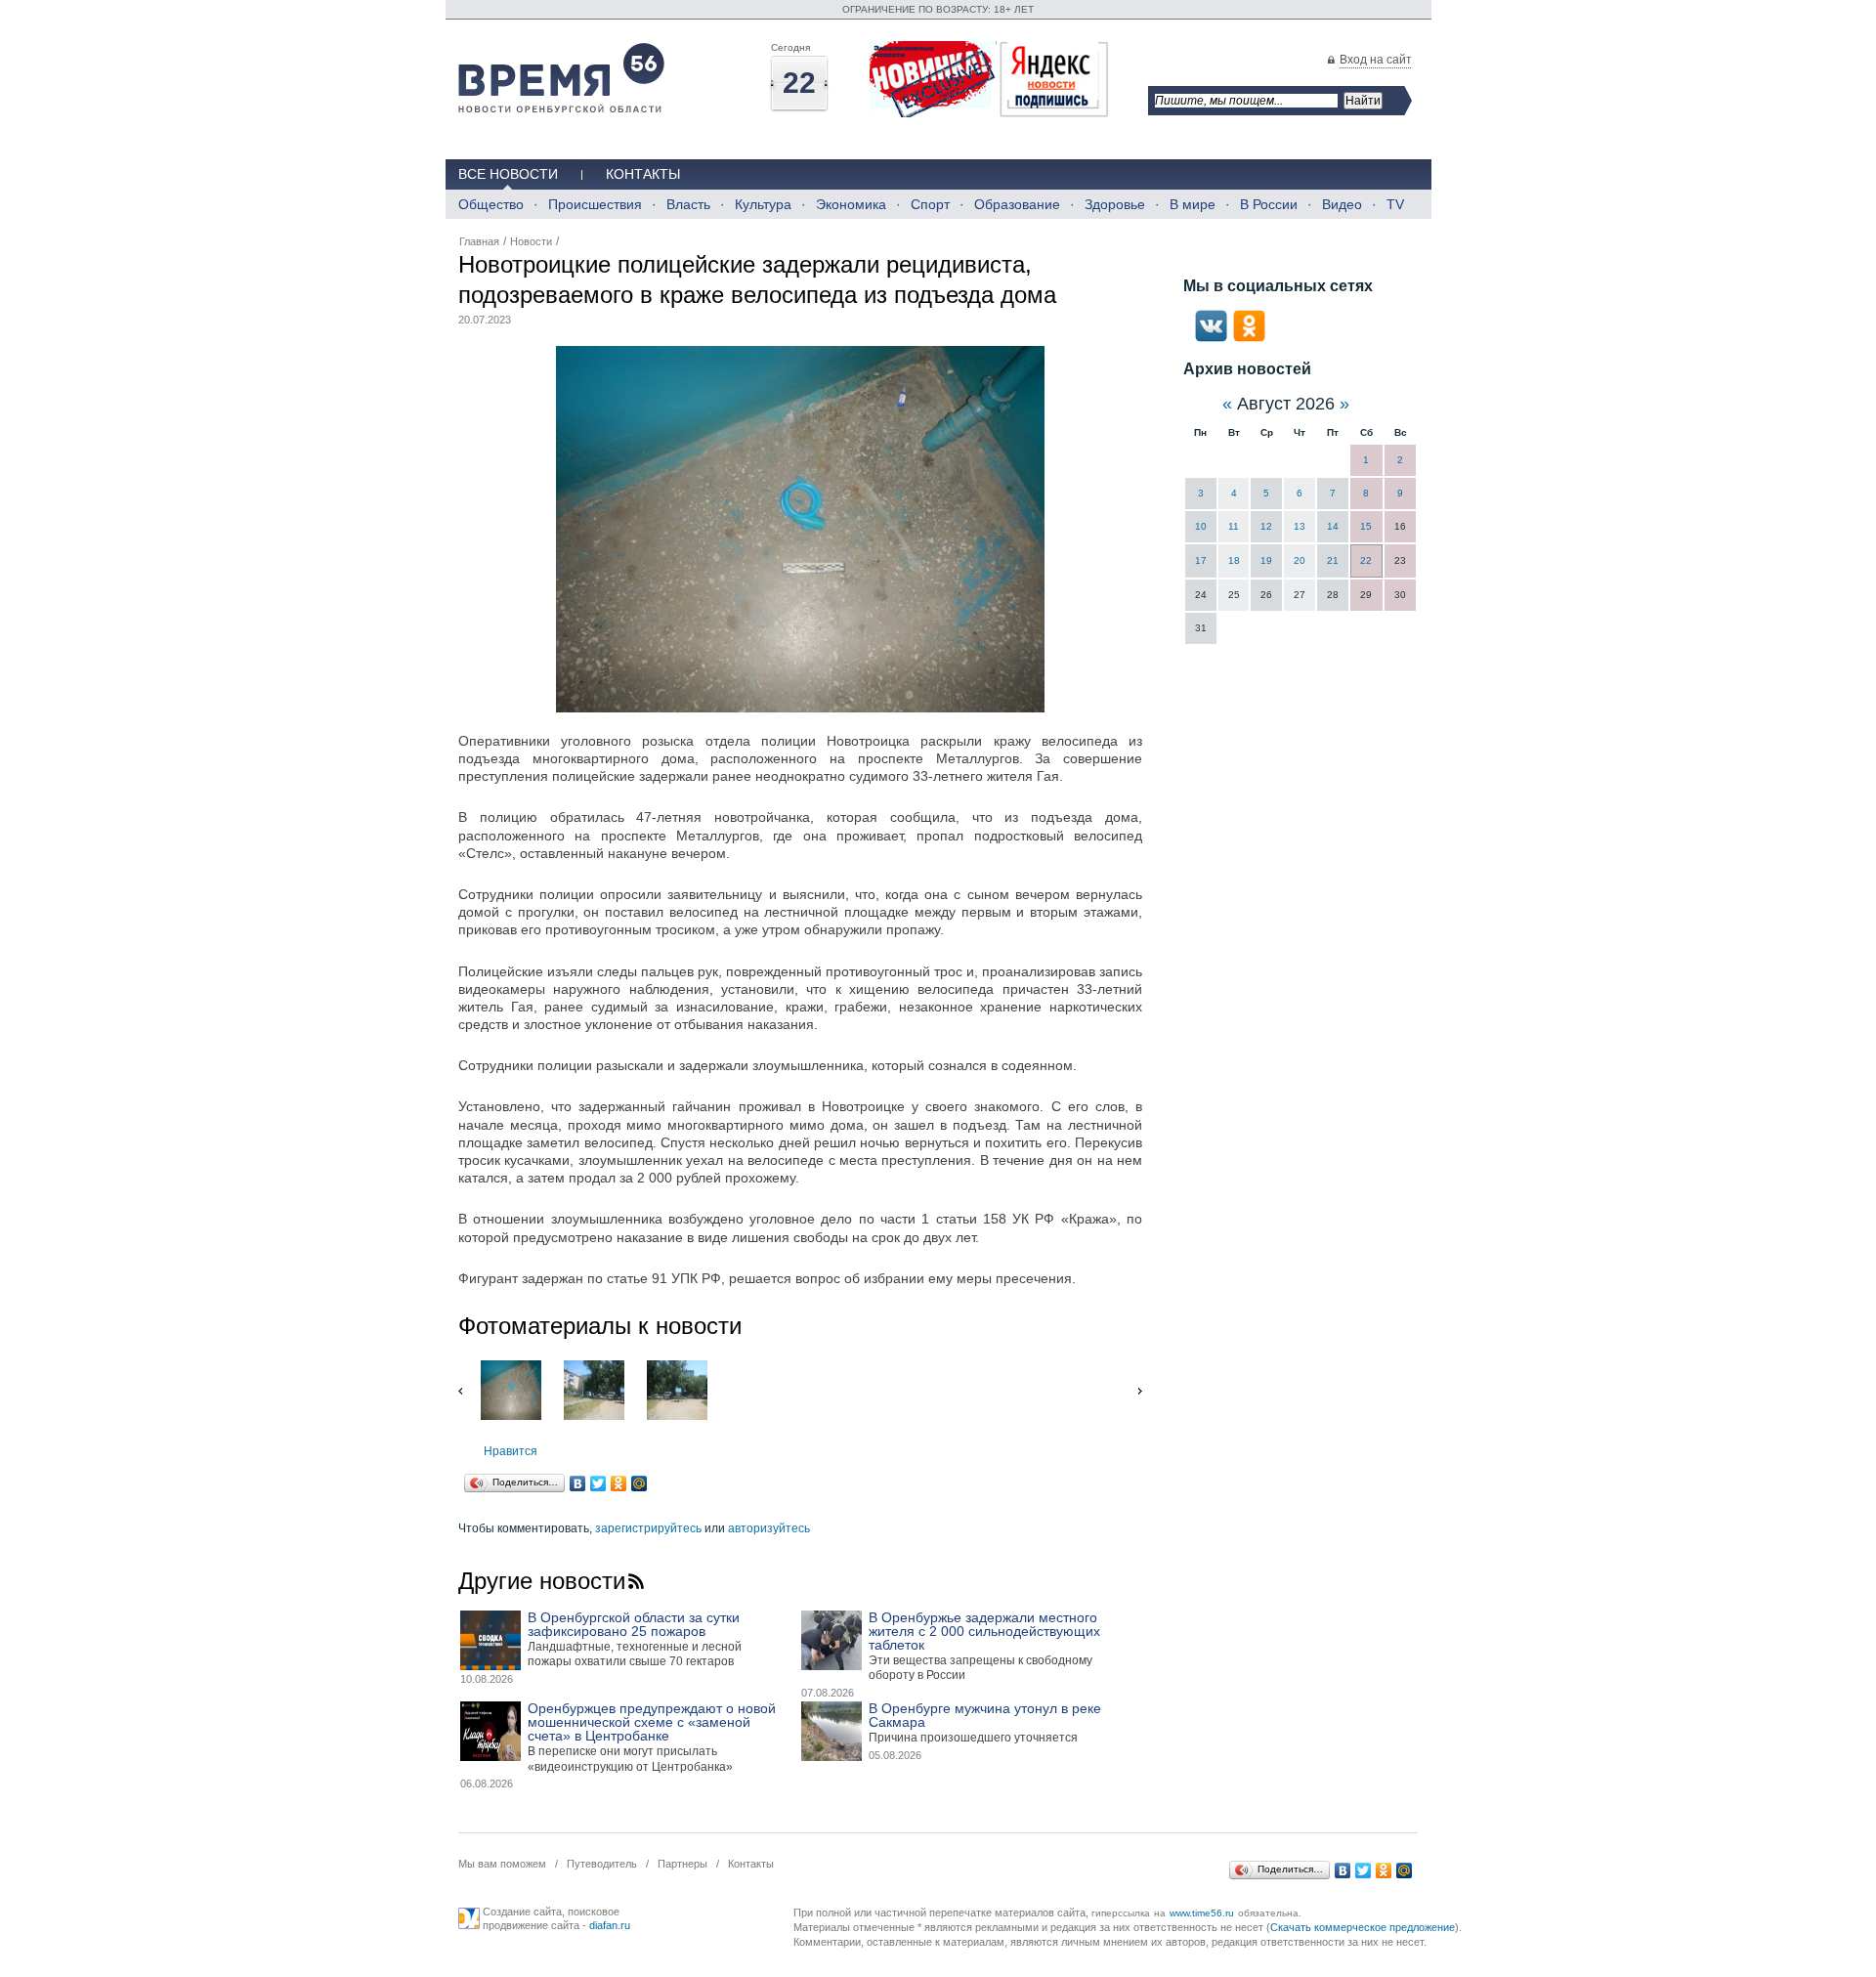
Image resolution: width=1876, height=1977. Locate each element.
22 (1366, 560)
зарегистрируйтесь (648, 1528)
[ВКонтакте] (578, 1483)
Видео (1342, 204)
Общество (491, 204)
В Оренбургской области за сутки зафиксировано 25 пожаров (634, 1624)
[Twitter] (598, 1483)
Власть (688, 204)
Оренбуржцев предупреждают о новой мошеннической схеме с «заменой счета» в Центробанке (652, 1722)
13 (1300, 526)
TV (1395, 204)
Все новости (508, 174)
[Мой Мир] (640, 1483)
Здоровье (1115, 204)
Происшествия (595, 204)
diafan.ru (610, 1925)
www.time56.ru (1202, 1913)
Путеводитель (602, 1864)
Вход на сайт (1376, 60)
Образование (1017, 204)
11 (1234, 526)
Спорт (930, 204)
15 (1366, 526)
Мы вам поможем (502, 1864)
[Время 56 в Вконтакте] (1211, 338)
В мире (1193, 204)
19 (1266, 560)
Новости (531, 241)
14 (1333, 526)
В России (1269, 204)
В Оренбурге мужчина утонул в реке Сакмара (985, 1715)
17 (1201, 560)
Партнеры (682, 1864)
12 (1266, 526)
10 (1201, 526)
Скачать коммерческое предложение (1363, 1927)
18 (1234, 560)
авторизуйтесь (769, 1528)
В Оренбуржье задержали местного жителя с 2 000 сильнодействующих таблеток (984, 1631)
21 (1333, 560)
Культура (763, 204)
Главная (479, 241)
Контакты (643, 174)
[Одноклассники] (619, 1483)
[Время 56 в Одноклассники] (1249, 338)
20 (1300, 560)
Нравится (511, 1451)
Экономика (851, 204)
